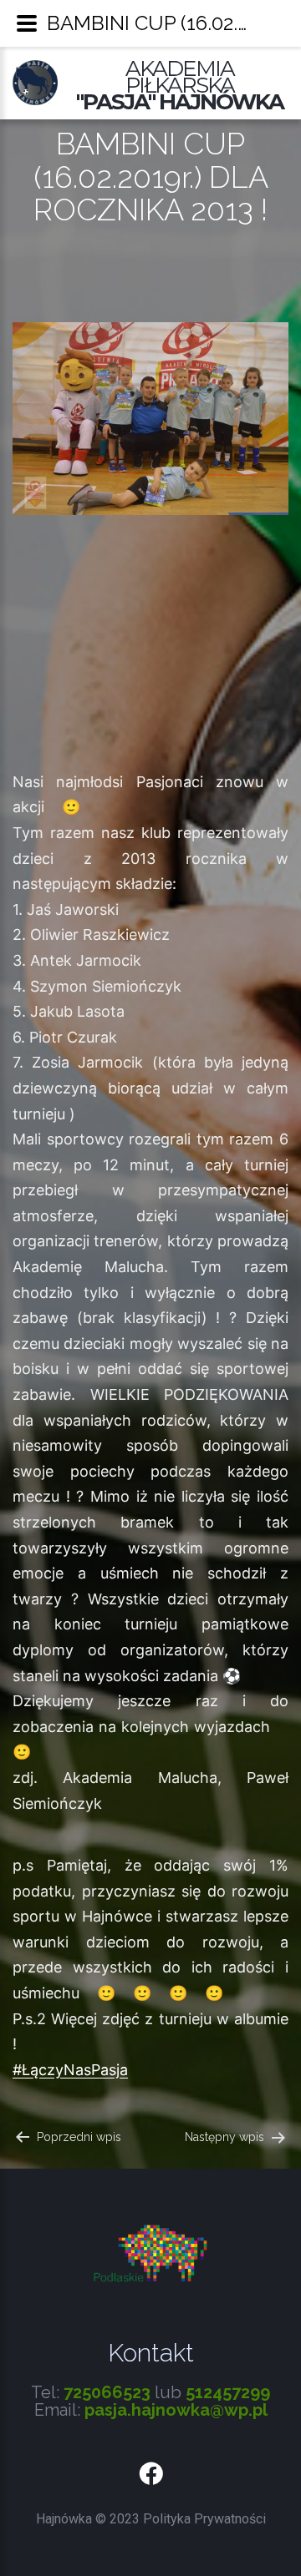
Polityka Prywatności (204, 2519)
